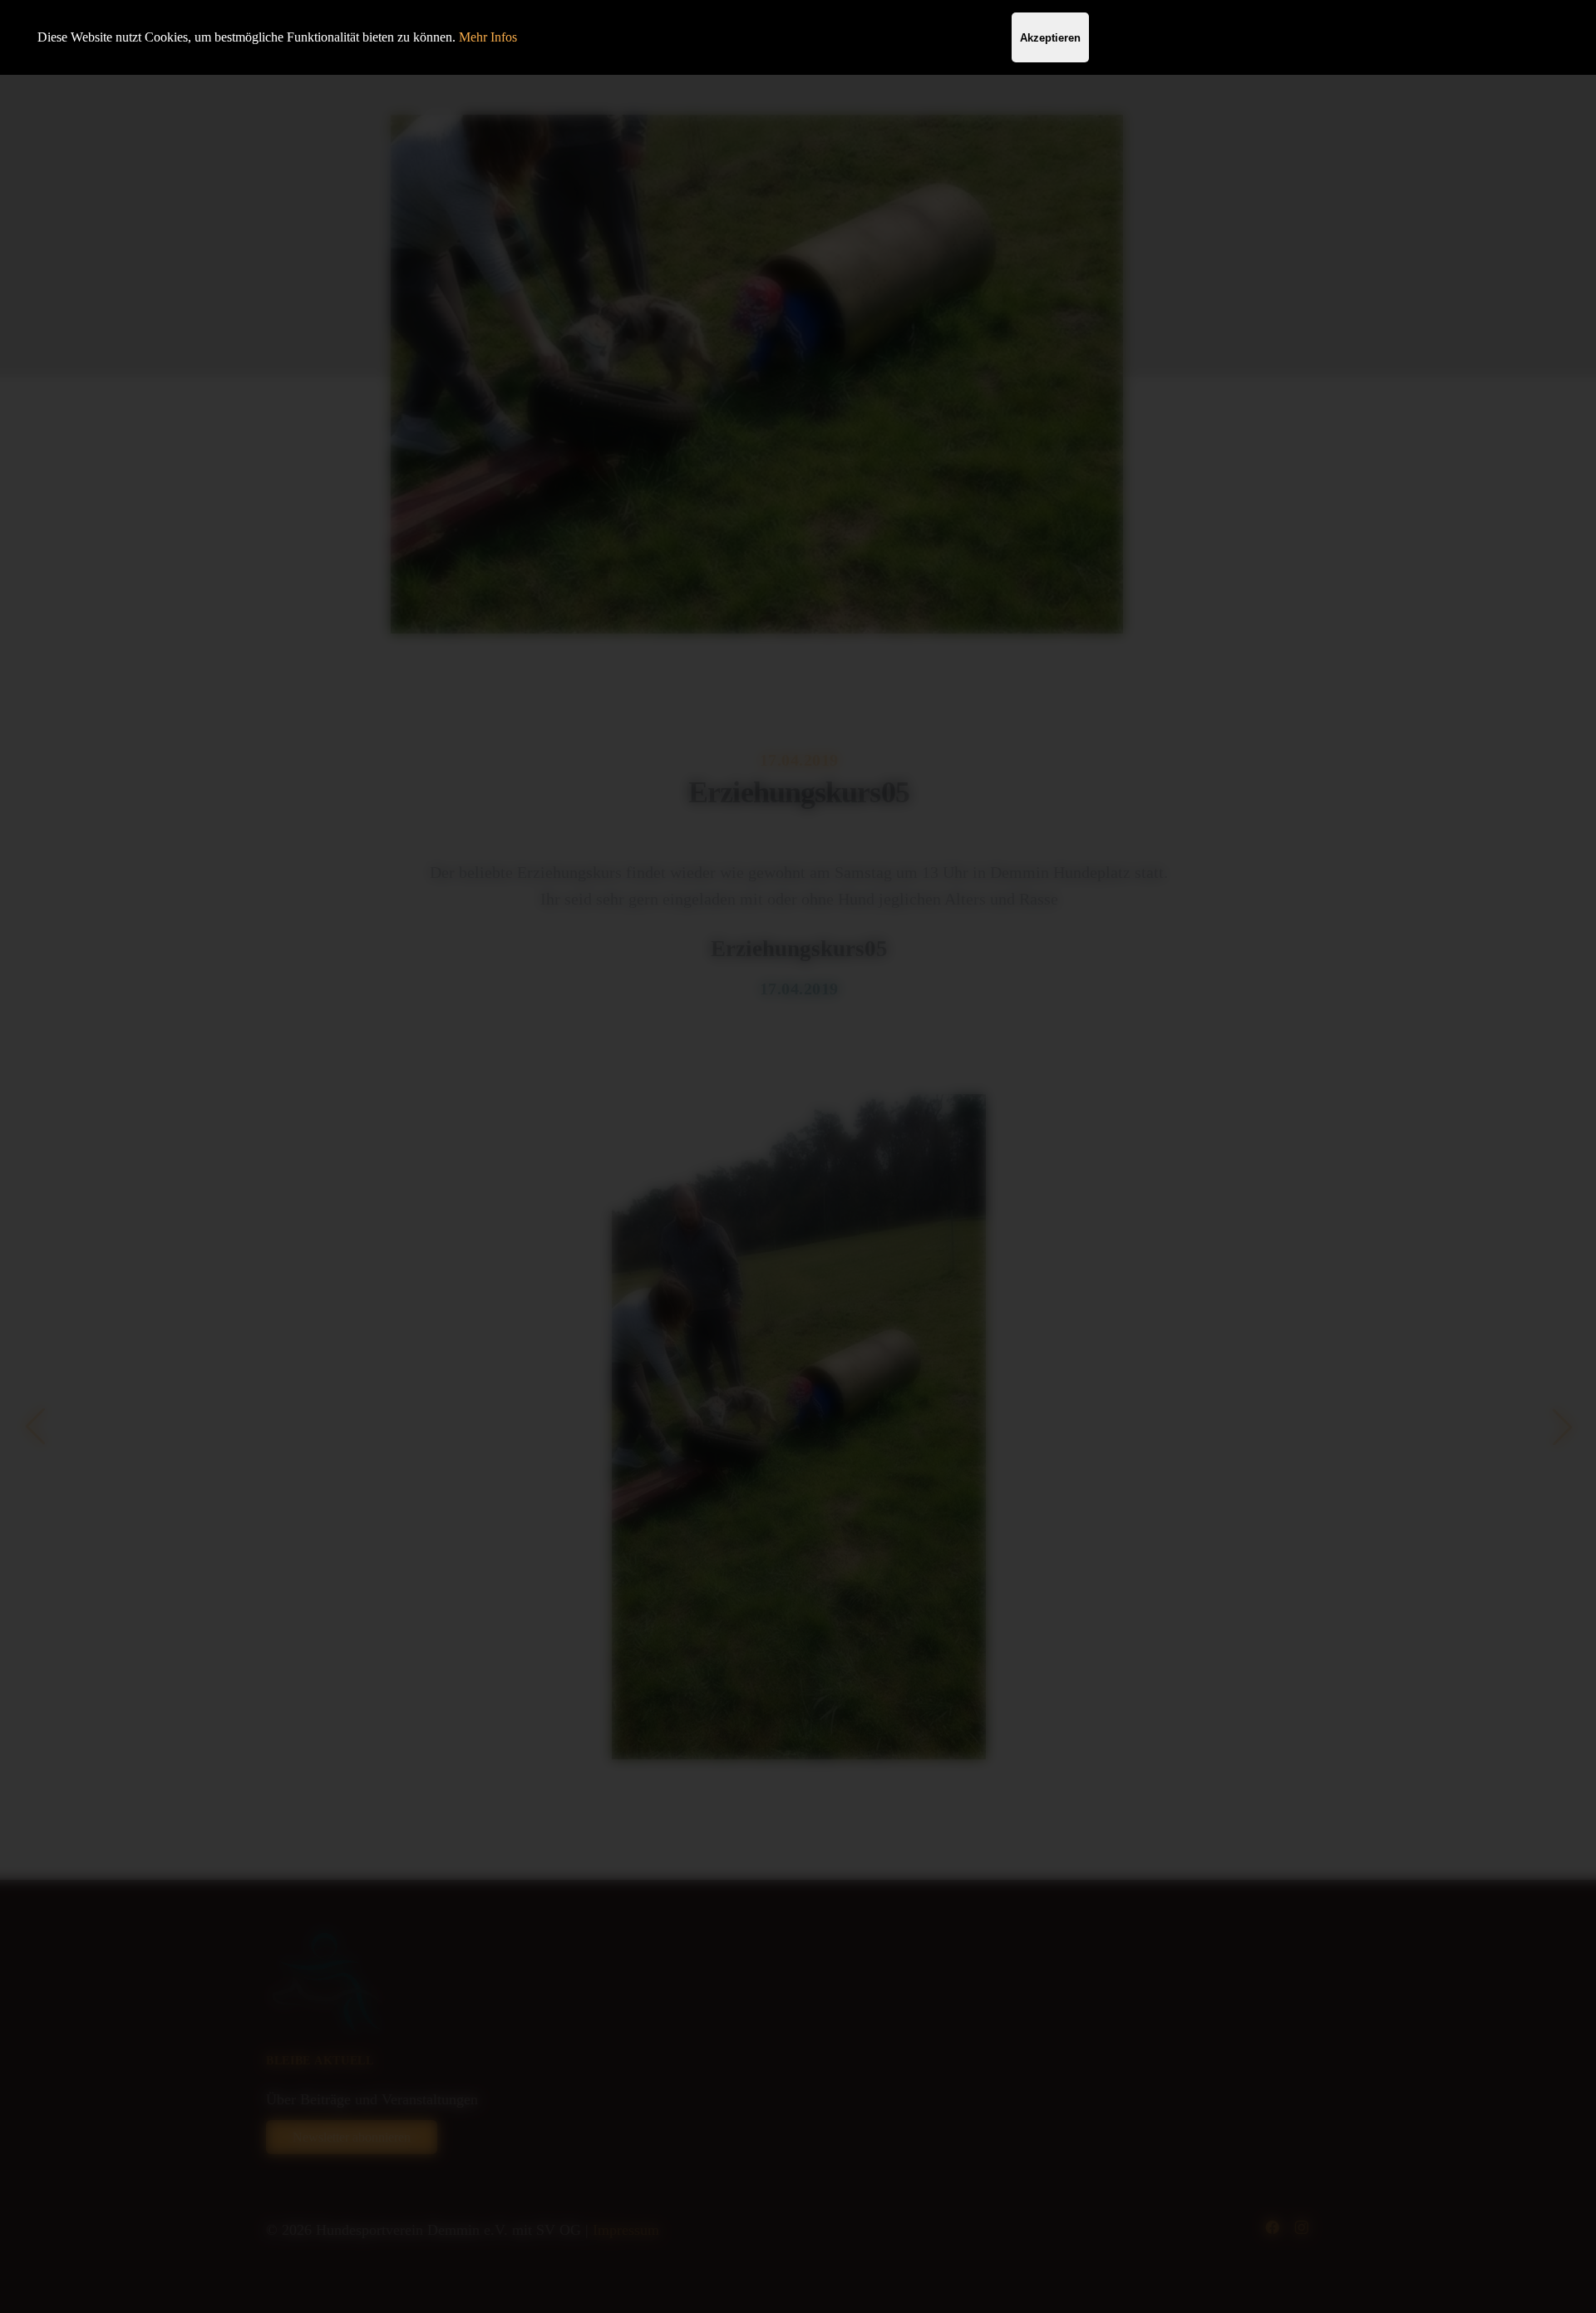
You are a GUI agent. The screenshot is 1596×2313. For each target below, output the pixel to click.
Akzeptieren (1050, 38)
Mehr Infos (488, 37)
